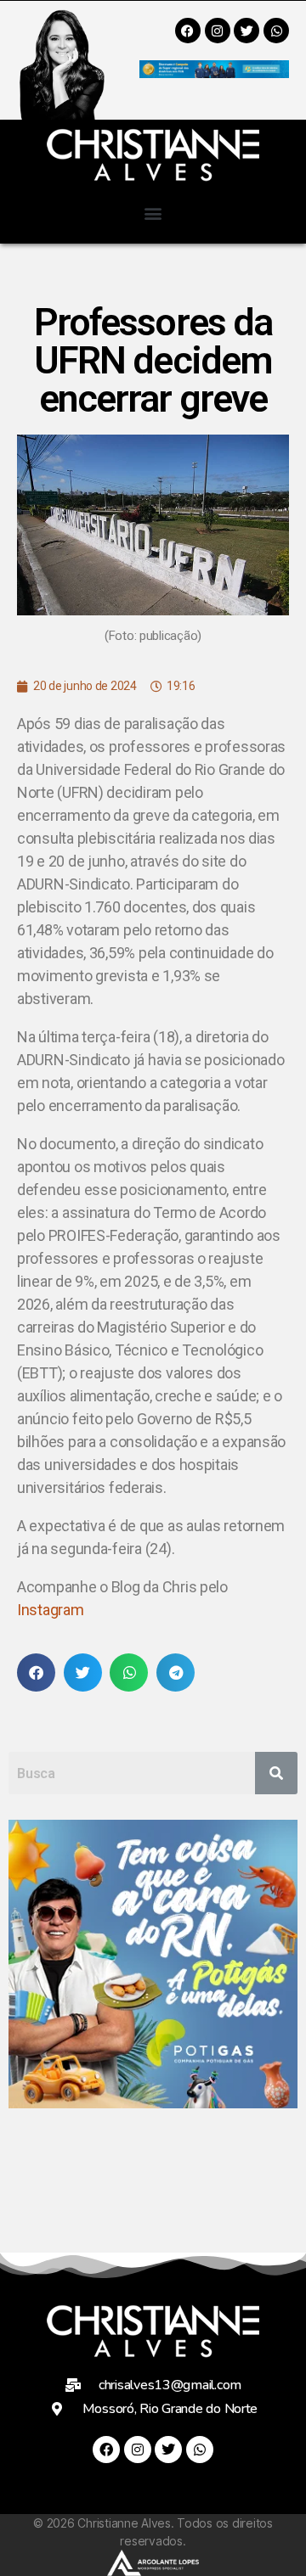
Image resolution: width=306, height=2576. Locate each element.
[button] (153, 213)
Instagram (51, 1610)
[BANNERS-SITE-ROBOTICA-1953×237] (214, 73)
